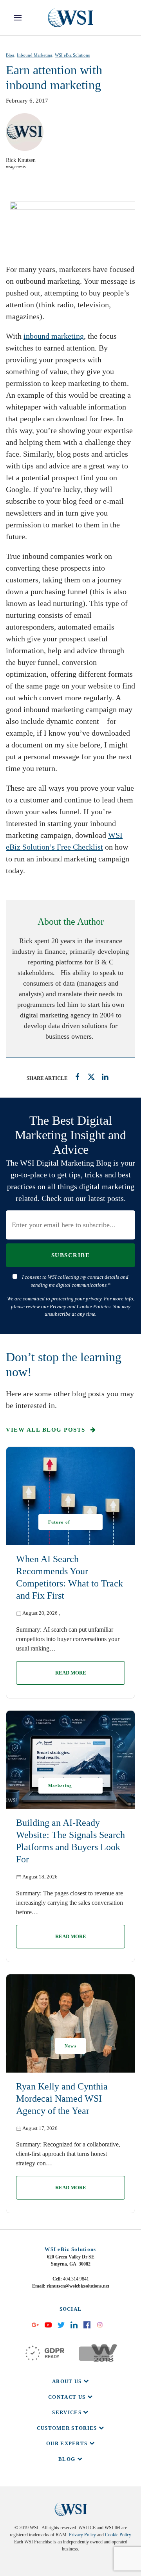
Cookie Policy (118, 2535)
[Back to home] (70, 18)
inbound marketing (54, 336)
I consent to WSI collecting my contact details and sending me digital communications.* (75, 1281)
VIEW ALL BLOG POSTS (47, 1430)
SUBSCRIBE (71, 1255)
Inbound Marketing (35, 55)
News (70, 2046)
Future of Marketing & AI (66, 1525)
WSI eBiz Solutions (72, 55)
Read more (71, 1673)
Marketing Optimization (63, 1788)
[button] (18, 18)
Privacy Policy (82, 2535)
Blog (10, 55)
